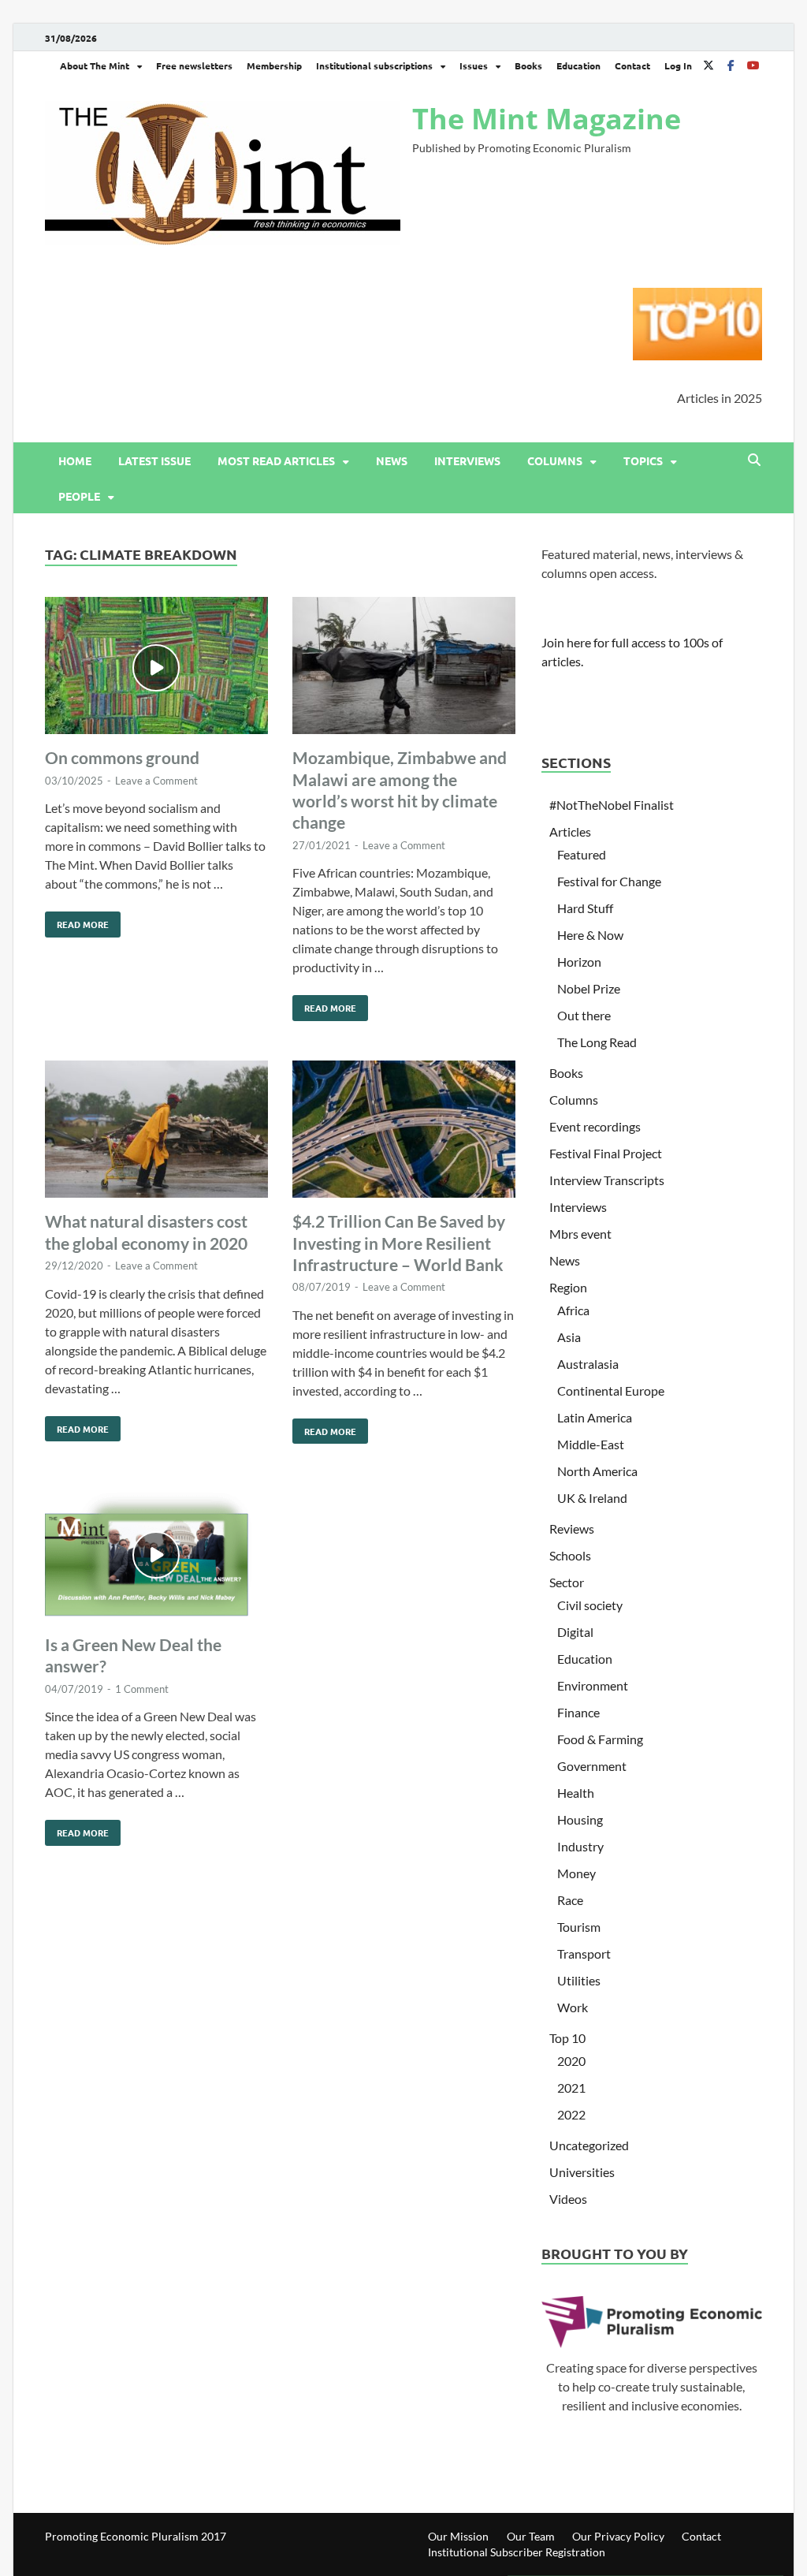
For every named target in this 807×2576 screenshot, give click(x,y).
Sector (567, 1582)
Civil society (590, 1605)
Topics (643, 460)
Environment (593, 1685)
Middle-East (591, 1444)
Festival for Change (609, 881)
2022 (571, 2114)
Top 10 (567, 2038)
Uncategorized (589, 2145)
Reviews (572, 1528)
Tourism (579, 1927)
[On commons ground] (156, 668)
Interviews (467, 460)
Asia (569, 1337)
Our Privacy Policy (618, 2536)
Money (576, 1873)
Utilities (579, 1980)
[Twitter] (708, 65)
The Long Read (597, 1042)
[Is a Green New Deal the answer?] (156, 1555)
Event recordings (595, 1126)
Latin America (595, 1417)
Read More (77, 921)
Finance (578, 1712)
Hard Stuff (585, 908)
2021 (571, 2088)
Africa (573, 1310)
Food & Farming (600, 1739)
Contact (632, 65)
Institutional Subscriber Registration (517, 2552)
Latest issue (154, 460)
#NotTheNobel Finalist (612, 805)
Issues (474, 65)
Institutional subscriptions (374, 65)
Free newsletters (194, 65)
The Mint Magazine (547, 119)
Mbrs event (580, 1234)
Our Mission (458, 2536)
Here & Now (590, 935)
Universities (582, 2172)
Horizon (579, 962)
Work (573, 2007)
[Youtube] (753, 65)
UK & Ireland (592, 1498)
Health (576, 1793)
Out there (584, 1015)
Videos (568, 2199)
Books (528, 65)
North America (597, 1471)
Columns (555, 460)
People (79, 496)
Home (75, 460)
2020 (571, 2061)
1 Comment (142, 1689)
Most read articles (276, 460)
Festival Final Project (606, 1153)
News (392, 460)
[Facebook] (731, 65)
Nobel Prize (589, 988)
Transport (584, 1953)
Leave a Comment (156, 781)
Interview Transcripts (607, 1180)
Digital (575, 1632)
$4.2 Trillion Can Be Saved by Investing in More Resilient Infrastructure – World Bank (399, 1243)
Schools (570, 1555)
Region (568, 1287)
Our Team (531, 2536)
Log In (678, 65)
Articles (570, 831)
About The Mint (95, 65)
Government (592, 1766)
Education (578, 65)
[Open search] (754, 460)
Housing (580, 1819)
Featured (582, 854)
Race (570, 1900)
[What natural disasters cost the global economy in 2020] (156, 1132)
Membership (274, 65)
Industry (580, 1846)
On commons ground (122, 757)
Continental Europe (611, 1391)
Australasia (588, 1364)
